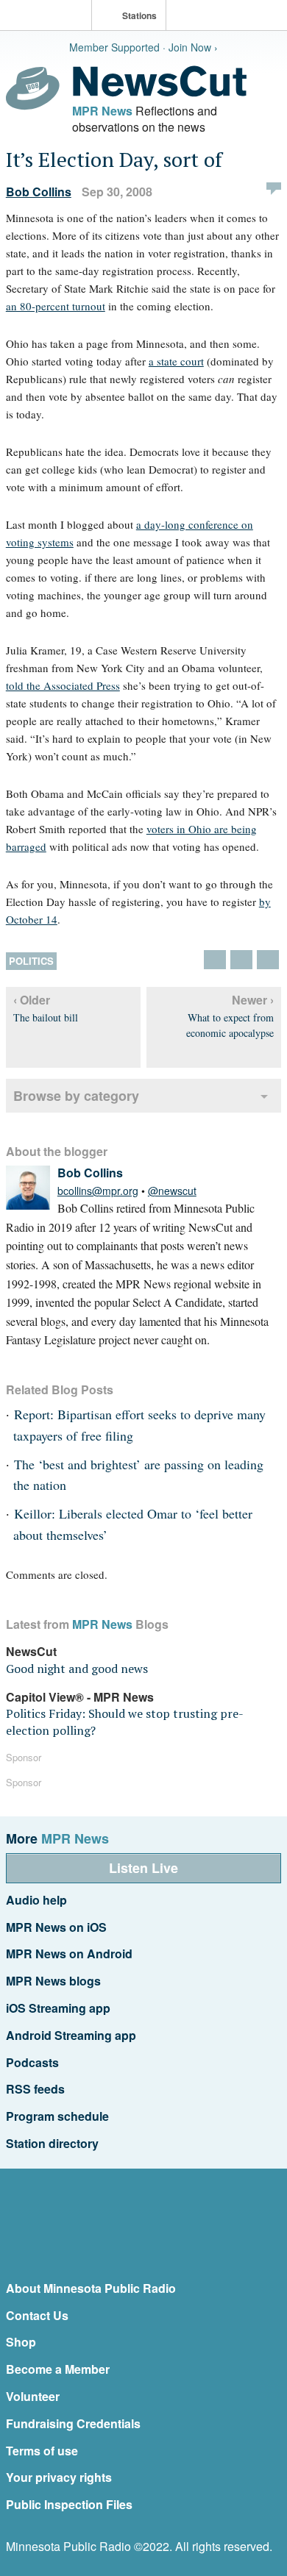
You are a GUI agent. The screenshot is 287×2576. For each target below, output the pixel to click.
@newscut (172, 1191)
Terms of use (42, 2451)
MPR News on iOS (56, 1927)
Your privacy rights (59, 2477)
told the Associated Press (63, 685)
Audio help (36, 1900)
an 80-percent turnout (56, 306)
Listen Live (143, 1868)
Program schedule (57, 2116)
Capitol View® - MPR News (80, 1697)
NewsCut (31, 1651)
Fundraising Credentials (73, 2423)
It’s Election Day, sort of (114, 159)
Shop (21, 2342)
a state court (176, 361)
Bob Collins (39, 192)
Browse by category (76, 1096)
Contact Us (37, 2315)
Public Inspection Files (69, 2504)
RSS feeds (35, 2089)
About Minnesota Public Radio (91, 2288)
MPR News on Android (69, 1954)
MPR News (102, 111)
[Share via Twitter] (215, 960)
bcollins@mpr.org (98, 1191)
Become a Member (58, 2369)
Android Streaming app (71, 2035)
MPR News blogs (53, 1981)
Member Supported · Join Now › (143, 47)
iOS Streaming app (58, 2008)
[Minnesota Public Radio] (49, 17)
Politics (31, 961)
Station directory (52, 2143)
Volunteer (33, 2396)
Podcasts (32, 2062)
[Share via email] (268, 960)
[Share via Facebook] (241, 960)
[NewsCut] (160, 93)
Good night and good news (77, 1669)
